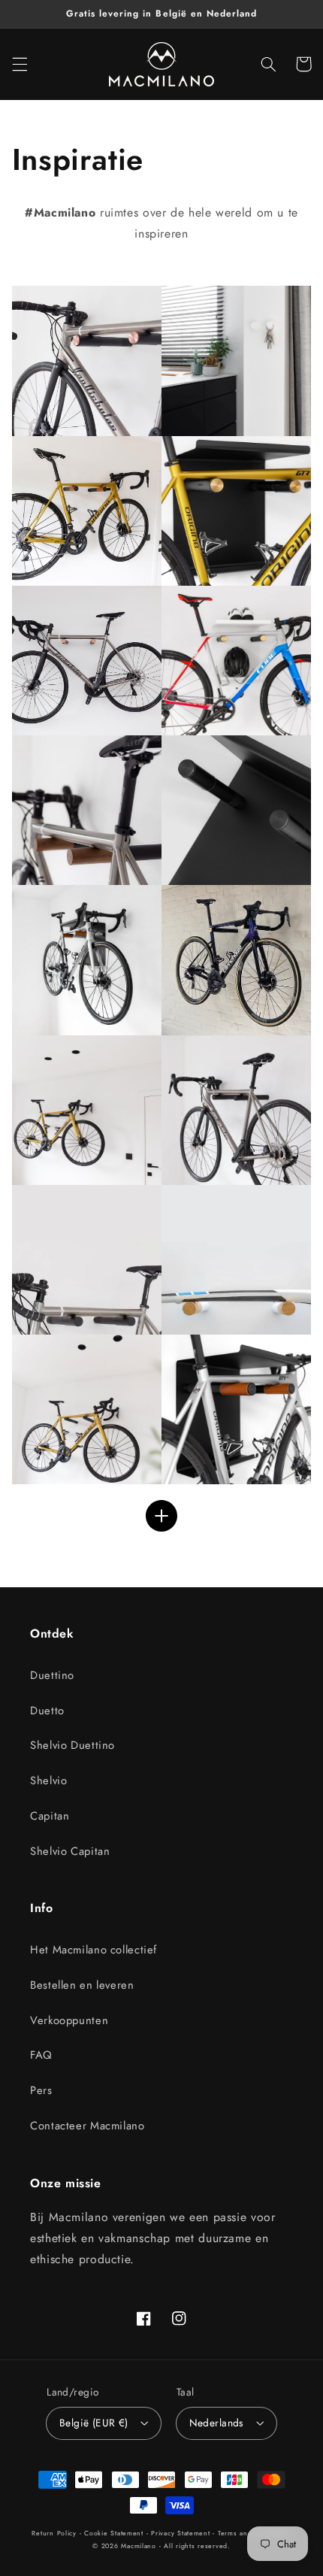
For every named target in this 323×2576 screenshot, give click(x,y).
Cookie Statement (114, 2533)
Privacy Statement (181, 2533)
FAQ (41, 2055)
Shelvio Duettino (72, 1745)
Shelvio (48, 1780)
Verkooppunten (69, 2020)
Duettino (52, 1675)
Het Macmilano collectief (94, 1950)
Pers (41, 2090)
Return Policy (54, 2533)
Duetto (47, 1711)
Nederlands (217, 2423)
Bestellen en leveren (82, 1985)
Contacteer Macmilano (88, 2126)
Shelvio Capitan (70, 1851)
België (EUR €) (94, 2423)
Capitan (50, 1816)
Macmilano (139, 2546)
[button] (20, 64)
